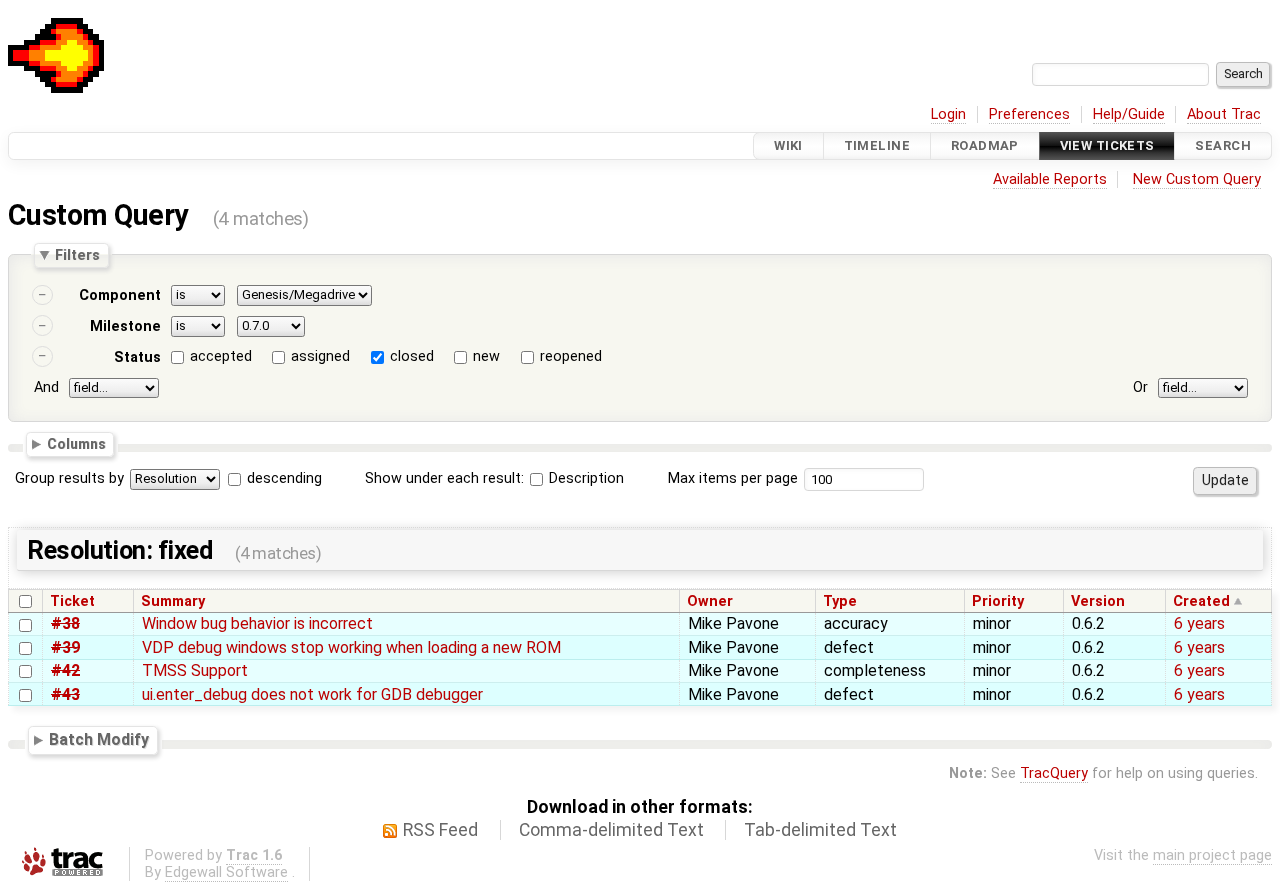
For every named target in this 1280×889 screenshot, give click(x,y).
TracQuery (1054, 773)
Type (840, 601)
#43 (65, 694)
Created (1201, 601)
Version (1098, 601)
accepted (221, 356)
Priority (998, 601)
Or (1140, 387)
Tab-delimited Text (820, 830)
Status (137, 357)
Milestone (125, 326)
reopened (571, 356)
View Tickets (1107, 145)
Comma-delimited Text (611, 830)
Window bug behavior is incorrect (257, 623)
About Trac (1224, 114)
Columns (76, 444)
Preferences (1029, 114)
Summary (173, 601)
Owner (710, 601)
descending (284, 478)
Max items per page (733, 478)
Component (120, 295)
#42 (65, 670)
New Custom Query (1197, 179)
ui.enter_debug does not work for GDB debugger (312, 694)
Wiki (788, 145)
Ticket (72, 601)
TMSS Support (195, 670)
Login (948, 114)
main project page (1212, 855)
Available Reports (1050, 179)
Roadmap (985, 145)
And (46, 387)
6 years (1199, 623)
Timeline (877, 145)
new (486, 356)
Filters (77, 255)
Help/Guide (1129, 114)
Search (1223, 145)
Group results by (69, 478)
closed (412, 356)
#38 (65, 623)
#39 (65, 647)
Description (584, 478)
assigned (320, 356)
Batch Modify (99, 739)
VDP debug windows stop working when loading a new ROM (351, 647)
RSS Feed (440, 830)
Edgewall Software (226, 872)
